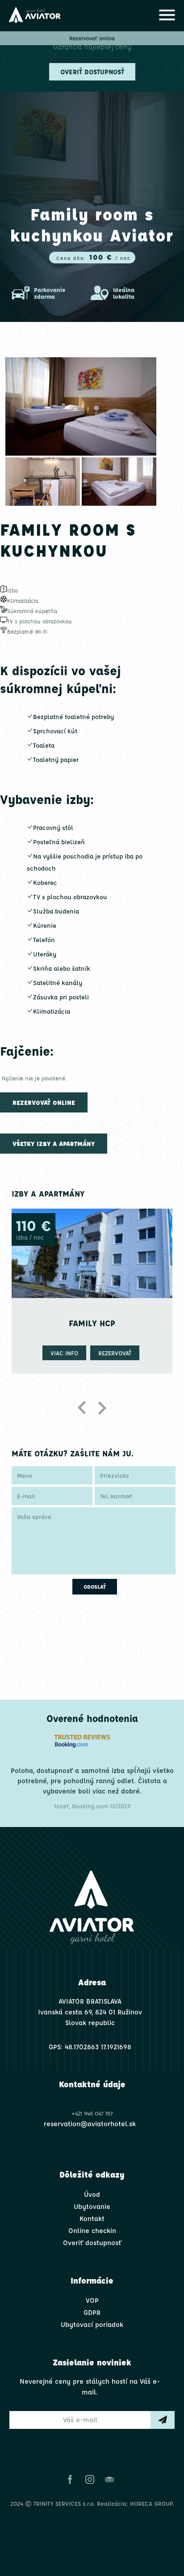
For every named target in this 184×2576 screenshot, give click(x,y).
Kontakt (92, 2219)
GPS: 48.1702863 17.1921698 (90, 2047)
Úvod (92, 2194)
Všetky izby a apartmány (54, 1143)
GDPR (92, 2312)
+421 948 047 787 (92, 2113)
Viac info (46, 1353)
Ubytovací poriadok (92, 2324)
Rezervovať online (92, 38)
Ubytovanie (92, 2206)
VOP (92, 2300)
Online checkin (92, 2231)
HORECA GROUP (151, 2503)
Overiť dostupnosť (92, 72)
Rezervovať (96, 1353)
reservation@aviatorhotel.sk (90, 2124)
